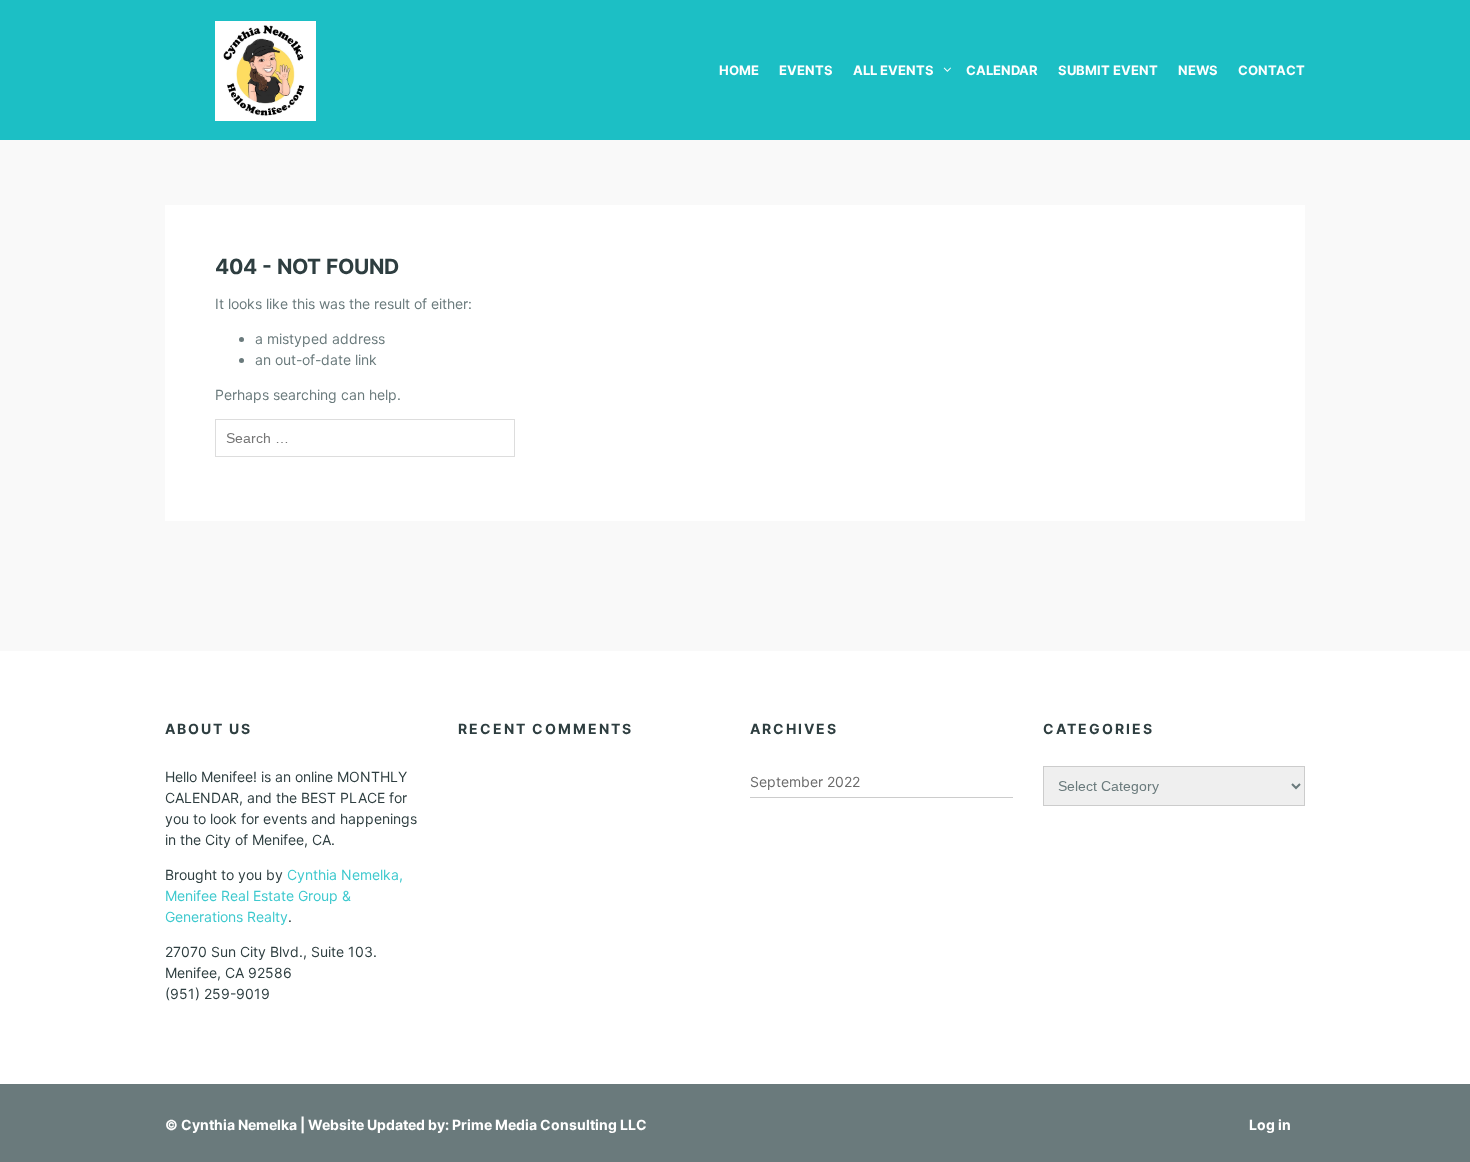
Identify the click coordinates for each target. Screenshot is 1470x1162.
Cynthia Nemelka (239, 1124)
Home (739, 70)
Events (806, 70)
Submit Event (1108, 70)
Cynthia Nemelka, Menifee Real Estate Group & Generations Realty (284, 895)
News (1198, 70)
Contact (1271, 70)
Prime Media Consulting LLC (549, 1124)
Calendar (1002, 70)
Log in (1270, 1124)
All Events (893, 70)
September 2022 (805, 781)
